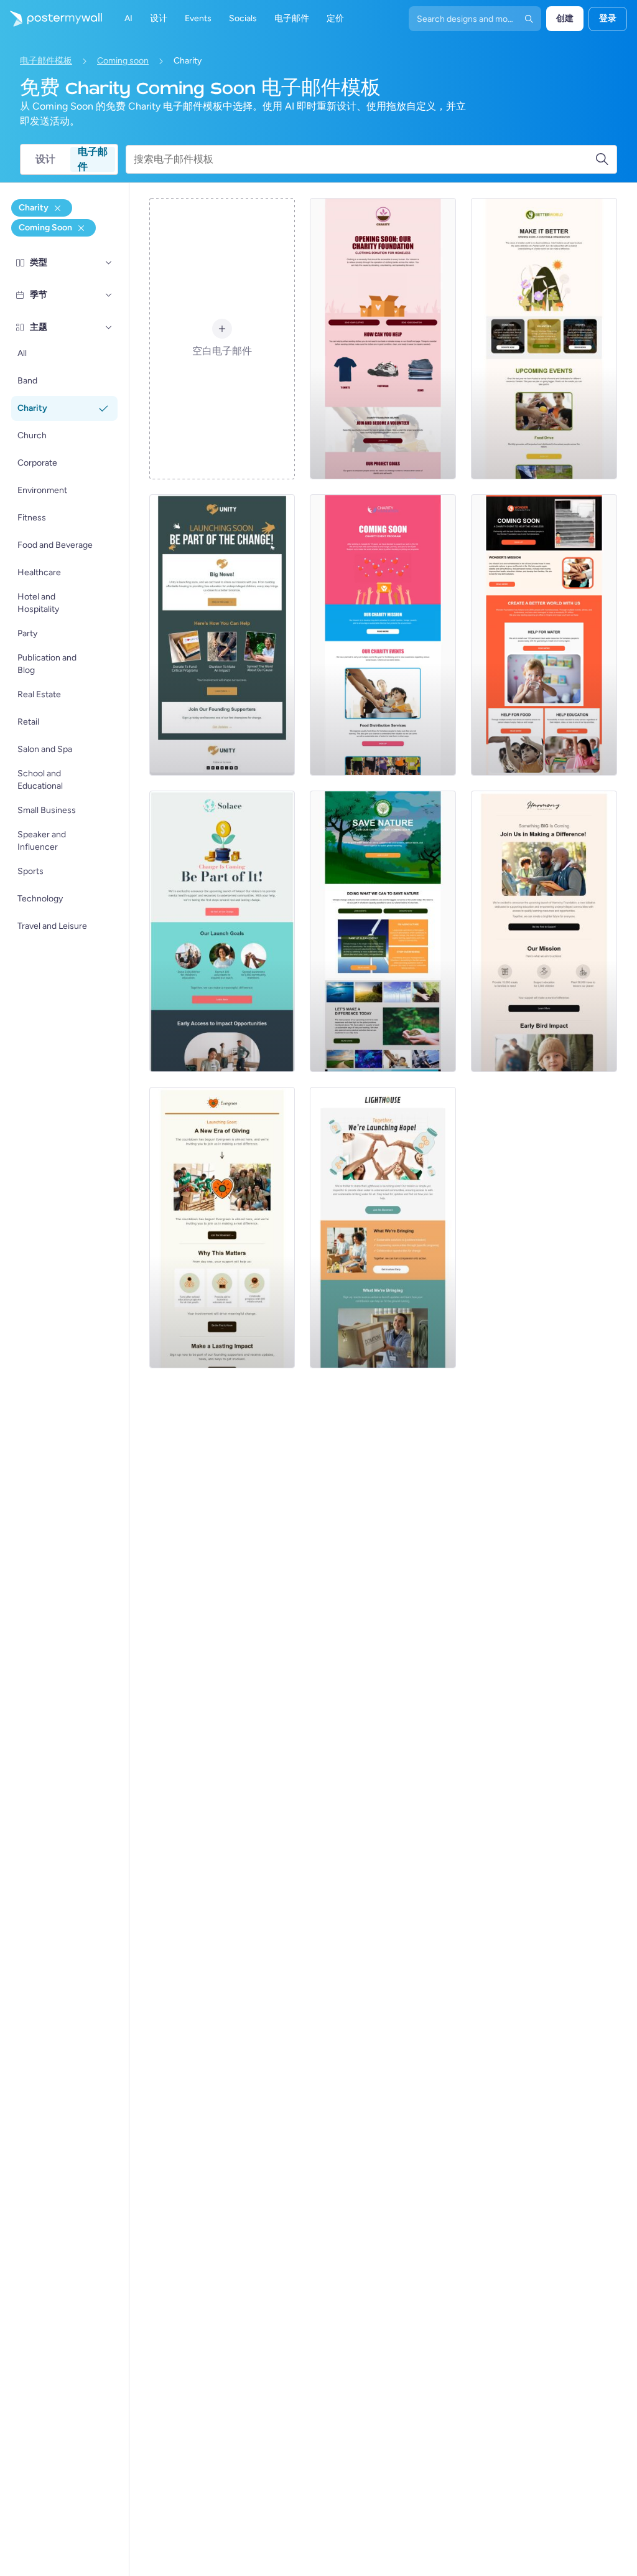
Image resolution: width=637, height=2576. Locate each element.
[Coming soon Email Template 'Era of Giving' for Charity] (222, 1228)
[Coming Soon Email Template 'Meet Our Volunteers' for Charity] (544, 339)
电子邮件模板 (46, 61)
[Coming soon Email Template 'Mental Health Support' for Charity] (222, 931)
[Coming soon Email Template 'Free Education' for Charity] (222, 635)
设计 (45, 159)
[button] (109, 263)
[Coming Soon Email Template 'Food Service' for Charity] (383, 635)
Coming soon (123, 61)
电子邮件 (93, 159)
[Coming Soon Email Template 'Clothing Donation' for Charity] (383, 339)
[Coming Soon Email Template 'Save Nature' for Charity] (383, 931)
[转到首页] (51, 19)
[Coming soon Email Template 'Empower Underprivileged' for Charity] (544, 931)
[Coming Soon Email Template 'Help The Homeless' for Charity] (544, 635)
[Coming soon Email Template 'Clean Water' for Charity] (383, 1228)
